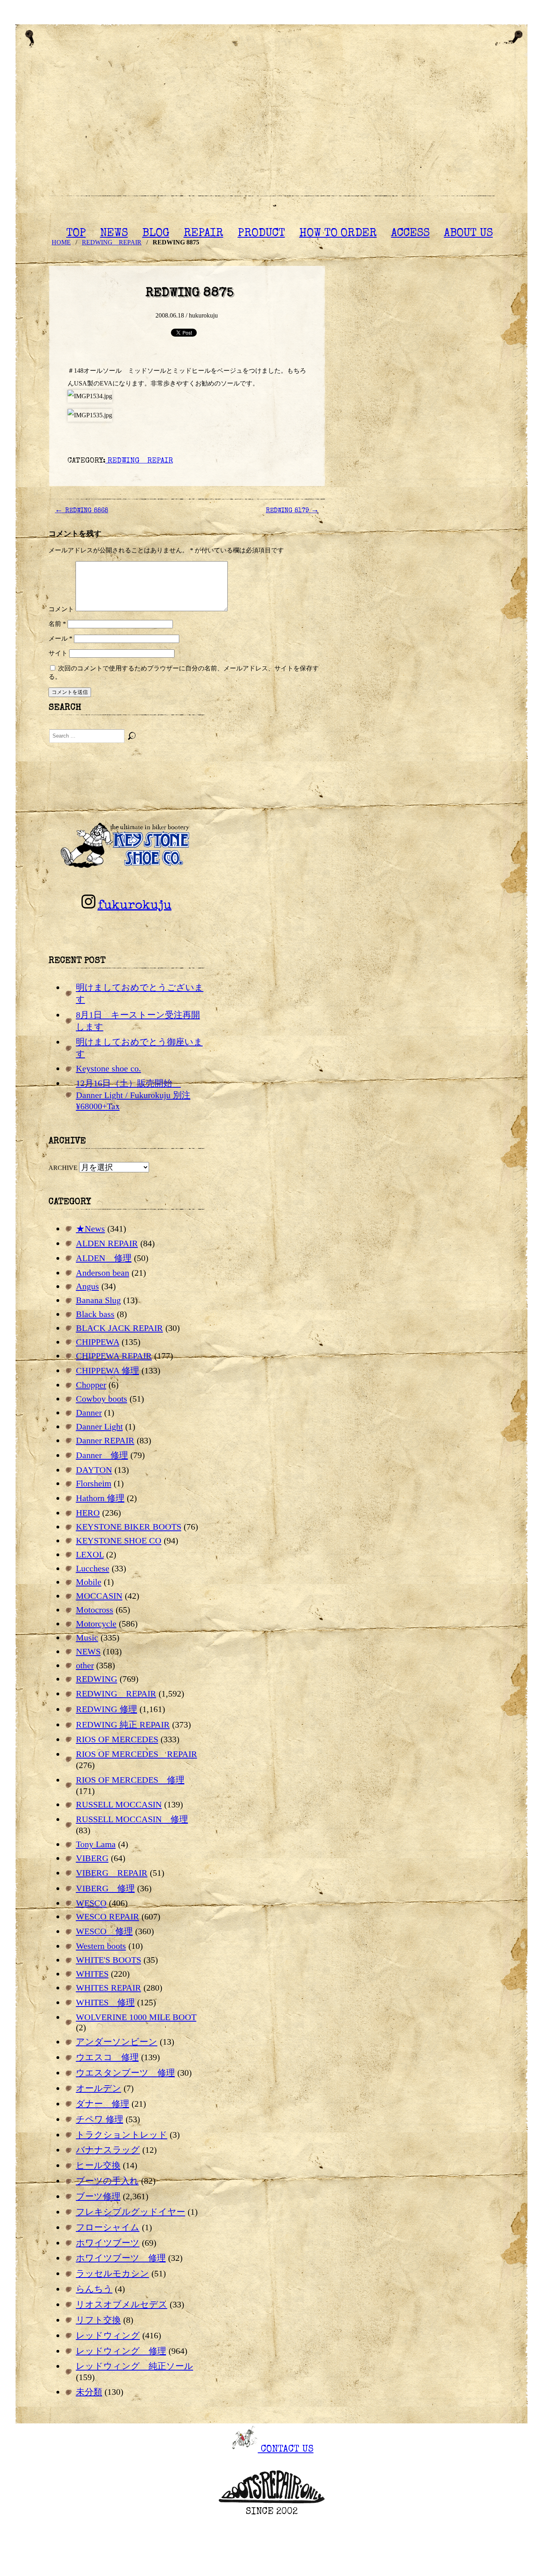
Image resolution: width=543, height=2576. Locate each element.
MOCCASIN (99, 1596)
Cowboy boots (102, 1399)
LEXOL (90, 1554)
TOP (76, 234)
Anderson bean (103, 1273)
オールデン (99, 2088)
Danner (89, 1413)
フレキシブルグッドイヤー (131, 2212)
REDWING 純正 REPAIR (123, 1725)
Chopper (91, 1385)
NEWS (114, 234)
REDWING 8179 (292, 511)
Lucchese (93, 1568)
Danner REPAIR (105, 1440)
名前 (57, 624)
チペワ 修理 (100, 2119)
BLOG (156, 234)
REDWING (97, 1679)
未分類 (89, 2392)
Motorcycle (96, 1624)
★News (90, 1229)
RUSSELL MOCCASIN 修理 (132, 1819)
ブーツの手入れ (107, 2181)
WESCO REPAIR (108, 1917)
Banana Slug (98, 1300)
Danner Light (99, 1426)
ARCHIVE (63, 1168)
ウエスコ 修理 (107, 2057)
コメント (61, 609)
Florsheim (94, 1483)
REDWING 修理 (107, 1709)
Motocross (95, 1610)
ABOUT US (468, 234)
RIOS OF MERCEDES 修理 (130, 1780)
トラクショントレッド (122, 2135)
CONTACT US (286, 2450)
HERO (88, 1513)
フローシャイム (108, 2227)
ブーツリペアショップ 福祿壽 (271, 131)
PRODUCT (261, 234)
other (85, 1665)
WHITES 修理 (105, 2002)
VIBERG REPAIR (112, 1873)
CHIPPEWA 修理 (108, 1370)
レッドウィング (108, 2335)
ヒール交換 (98, 2165)
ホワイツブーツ (108, 2243)
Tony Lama (96, 1844)
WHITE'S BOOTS (109, 1960)
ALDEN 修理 (104, 1258)
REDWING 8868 (81, 511)
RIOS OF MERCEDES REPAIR (137, 1754)
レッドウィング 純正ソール (135, 2366)
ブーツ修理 (98, 2196)
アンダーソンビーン (117, 2042)
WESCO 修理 (104, 1931)
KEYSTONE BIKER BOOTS (129, 1527)
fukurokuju (134, 906)
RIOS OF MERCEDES (117, 1739)
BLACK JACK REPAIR (119, 1328)
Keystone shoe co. (109, 1068)
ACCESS (410, 234)
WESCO (91, 1903)
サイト (58, 653)
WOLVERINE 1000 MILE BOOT (136, 2017)
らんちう (94, 2289)
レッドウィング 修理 (121, 2351)
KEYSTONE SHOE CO (119, 1541)
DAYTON (94, 1470)
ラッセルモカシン (112, 2273)
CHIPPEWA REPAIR (114, 1356)
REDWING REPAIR (139, 461)
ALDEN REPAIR (107, 1243)
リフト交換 (98, 2320)
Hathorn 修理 (100, 1498)
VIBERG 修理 (105, 1888)
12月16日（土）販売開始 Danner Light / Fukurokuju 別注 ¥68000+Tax (133, 1095)
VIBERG (92, 1858)
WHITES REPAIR (109, 1988)
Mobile (89, 1582)
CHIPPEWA (98, 1342)
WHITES (92, 1974)
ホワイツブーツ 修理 (121, 2258)
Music (87, 1638)
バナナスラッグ (108, 2150)
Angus (87, 1286)
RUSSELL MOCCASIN (119, 1804)
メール (60, 638)
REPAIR (204, 234)
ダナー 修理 (103, 2104)
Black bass (95, 1314)
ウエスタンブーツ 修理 (125, 2073)
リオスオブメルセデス (122, 2304)
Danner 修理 (102, 1455)
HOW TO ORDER (338, 234)
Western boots (101, 1946)
